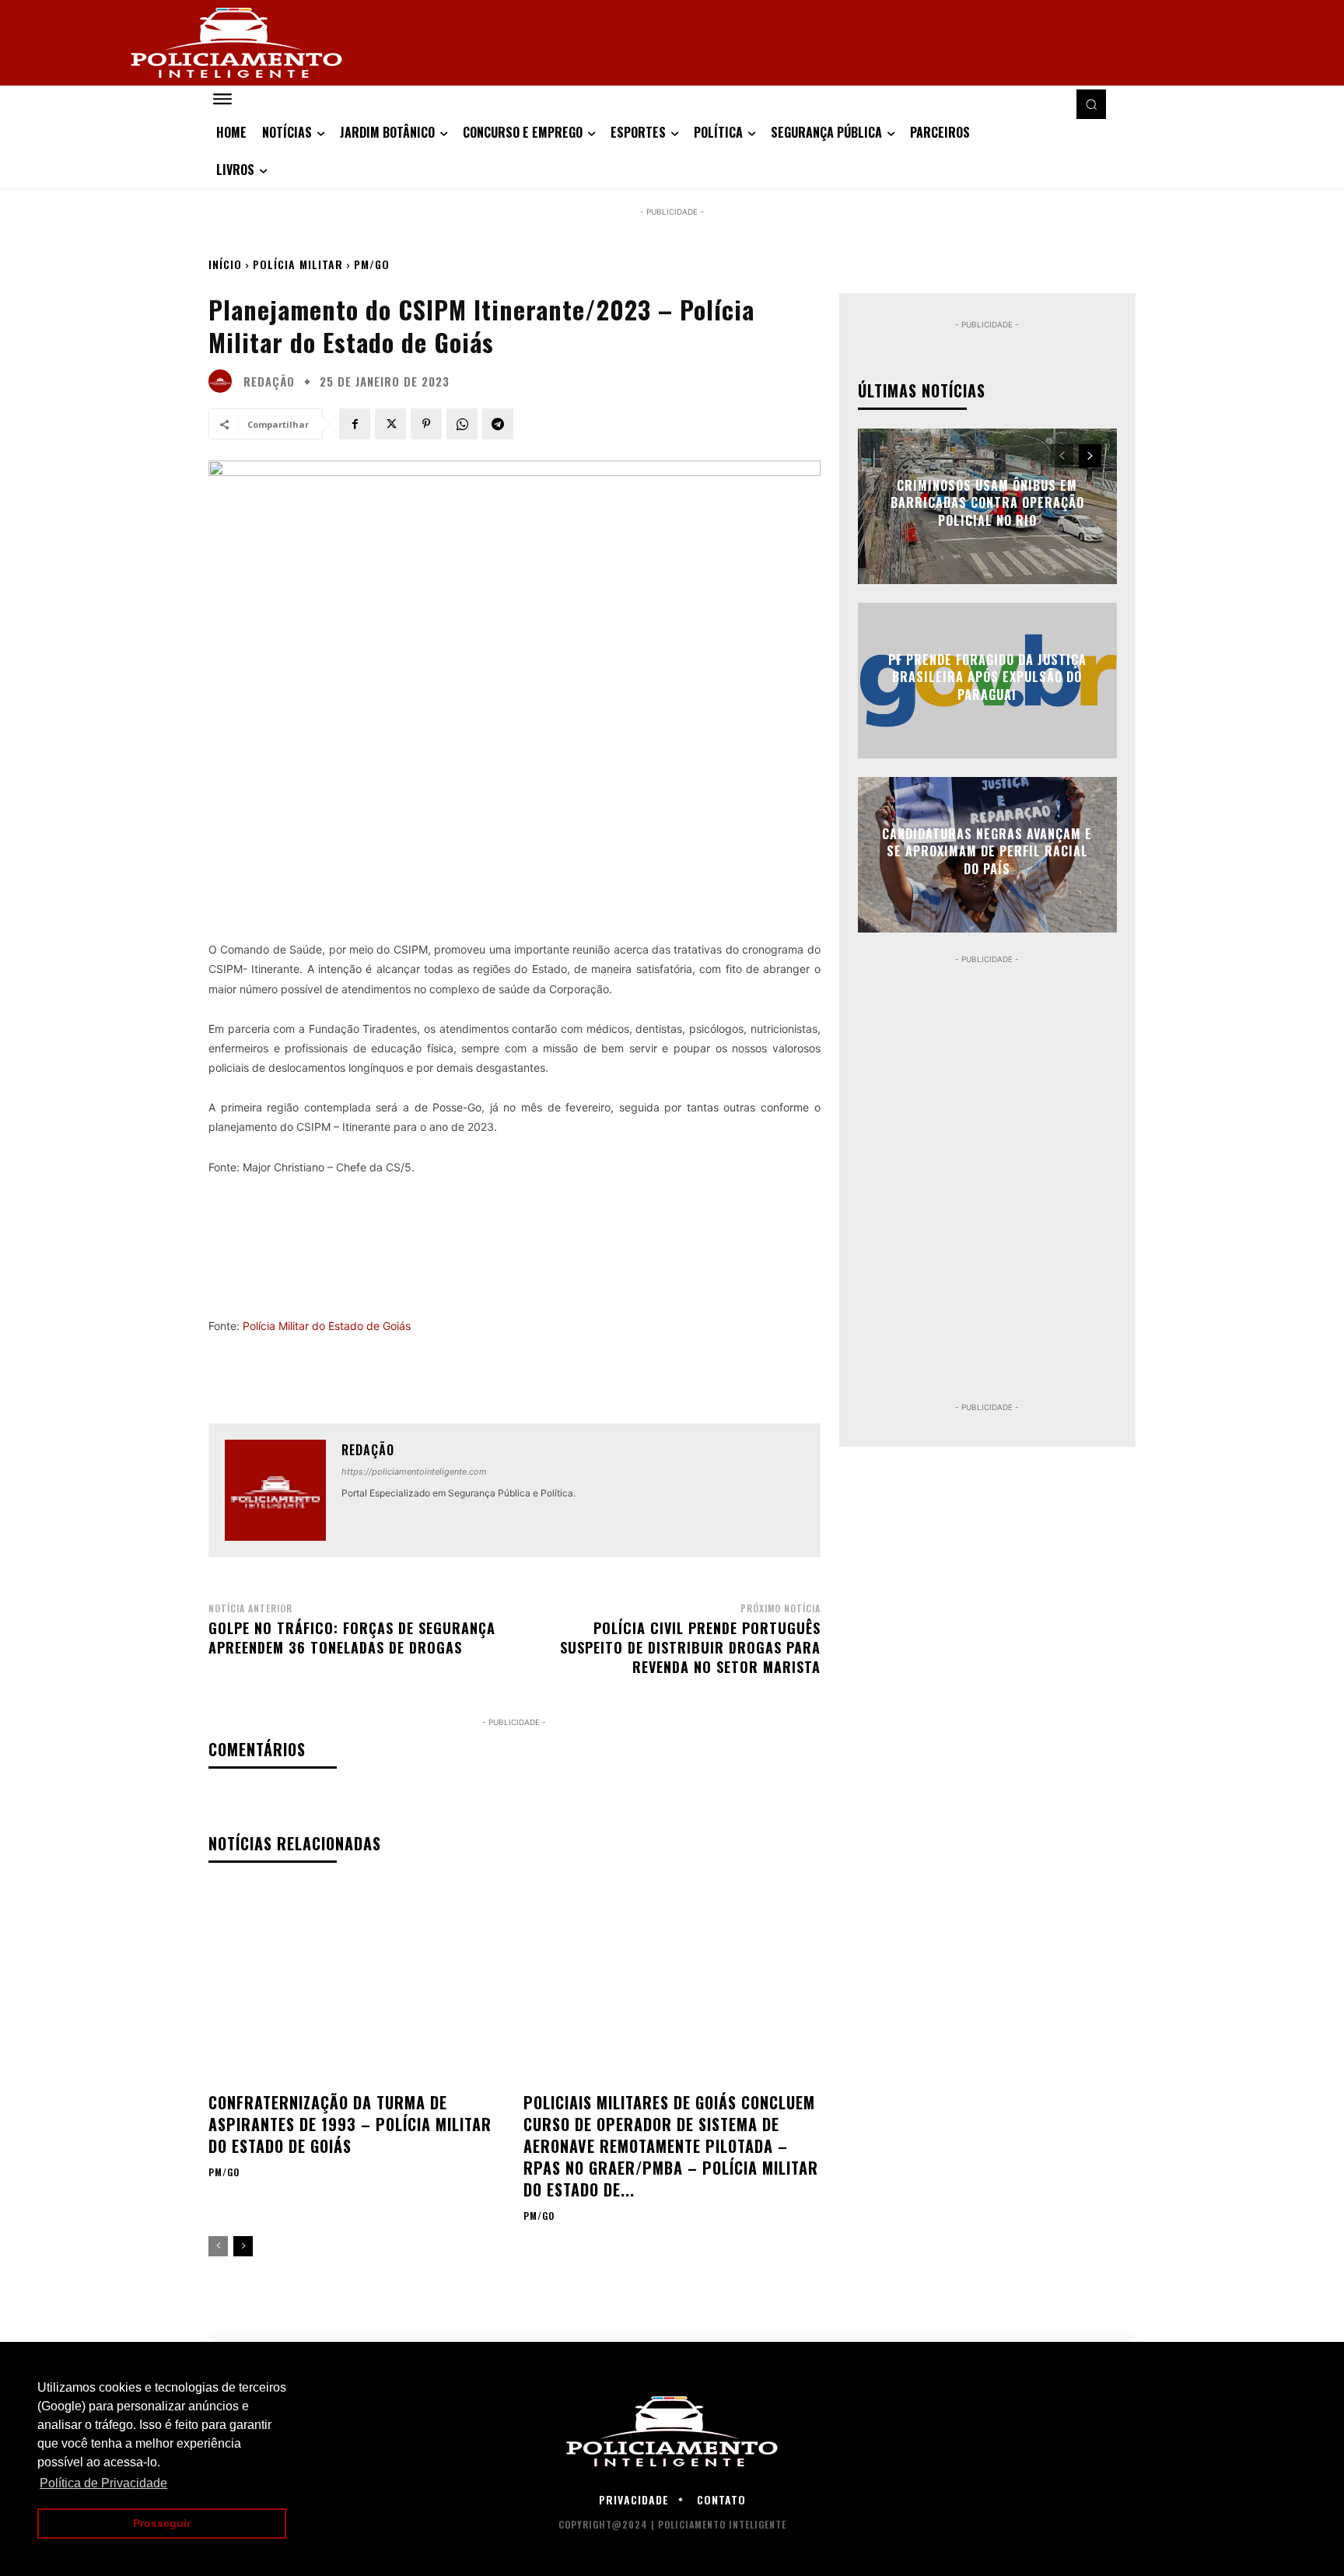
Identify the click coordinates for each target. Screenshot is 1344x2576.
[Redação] (224, 381)
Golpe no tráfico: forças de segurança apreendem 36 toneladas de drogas (352, 1638)
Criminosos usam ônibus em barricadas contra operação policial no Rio (987, 503)
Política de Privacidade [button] (103, 2483)
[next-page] (243, 2246)
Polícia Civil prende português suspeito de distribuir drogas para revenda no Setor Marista (690, 1647)
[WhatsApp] (462, 424)
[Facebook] (355, 424)
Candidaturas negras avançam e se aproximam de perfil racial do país (987, 851)
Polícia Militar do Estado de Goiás (327, 1326)
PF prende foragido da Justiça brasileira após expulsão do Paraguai (987, 677)
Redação (269, 381)
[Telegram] (498, 424)
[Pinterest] (426, 424)
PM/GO (372, 264)
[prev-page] (218, 2246)
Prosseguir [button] (162, 2523)
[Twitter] (390, 424)
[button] (1091, 104)
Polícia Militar (298, 264)
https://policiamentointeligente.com (414, 1472)
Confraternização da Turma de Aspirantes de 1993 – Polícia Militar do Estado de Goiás (350, 2124)
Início (225, 264)
